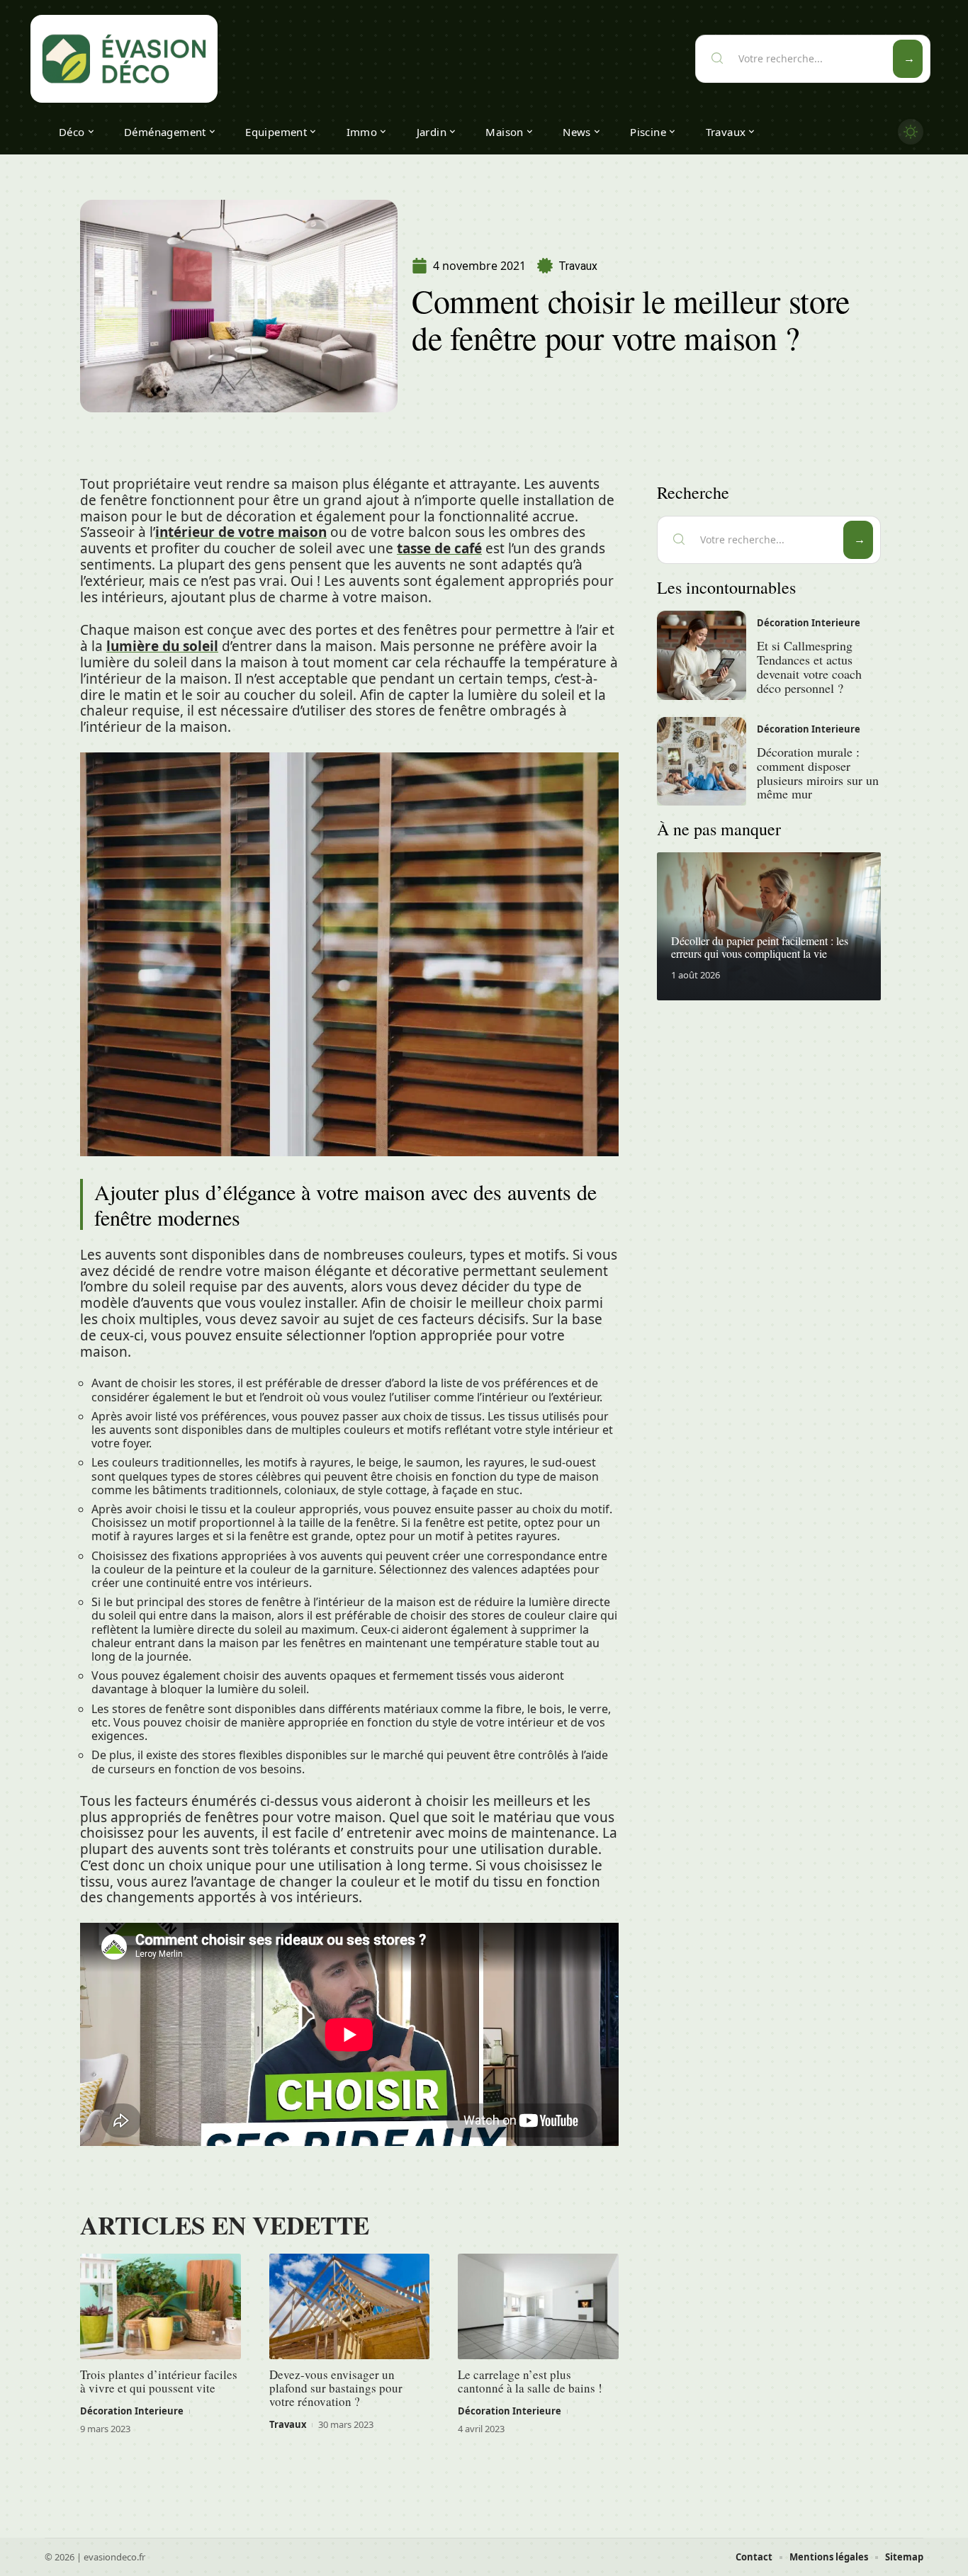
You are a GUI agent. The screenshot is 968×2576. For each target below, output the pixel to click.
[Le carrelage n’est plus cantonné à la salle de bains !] (538, 2307)
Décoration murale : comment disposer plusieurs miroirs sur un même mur (818, 773)
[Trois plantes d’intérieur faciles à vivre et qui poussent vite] (161, 2307)
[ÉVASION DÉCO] (124, 59)
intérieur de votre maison (241, 532)
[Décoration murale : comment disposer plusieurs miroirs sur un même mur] (702, 762)
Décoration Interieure (132, 2411)
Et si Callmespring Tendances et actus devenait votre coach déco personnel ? (809, 666)
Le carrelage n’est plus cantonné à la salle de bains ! (530, 2381)
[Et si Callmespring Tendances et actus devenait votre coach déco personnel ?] (702, 655)
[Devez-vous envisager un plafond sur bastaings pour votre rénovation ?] (350, 2307)
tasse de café (439, 548)
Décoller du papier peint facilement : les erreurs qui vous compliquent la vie (760, 947)
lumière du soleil (162, 646)
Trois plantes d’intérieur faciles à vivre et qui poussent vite (159, 2381)
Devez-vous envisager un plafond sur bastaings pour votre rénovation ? (336, 2388)
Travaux (578, 266)
